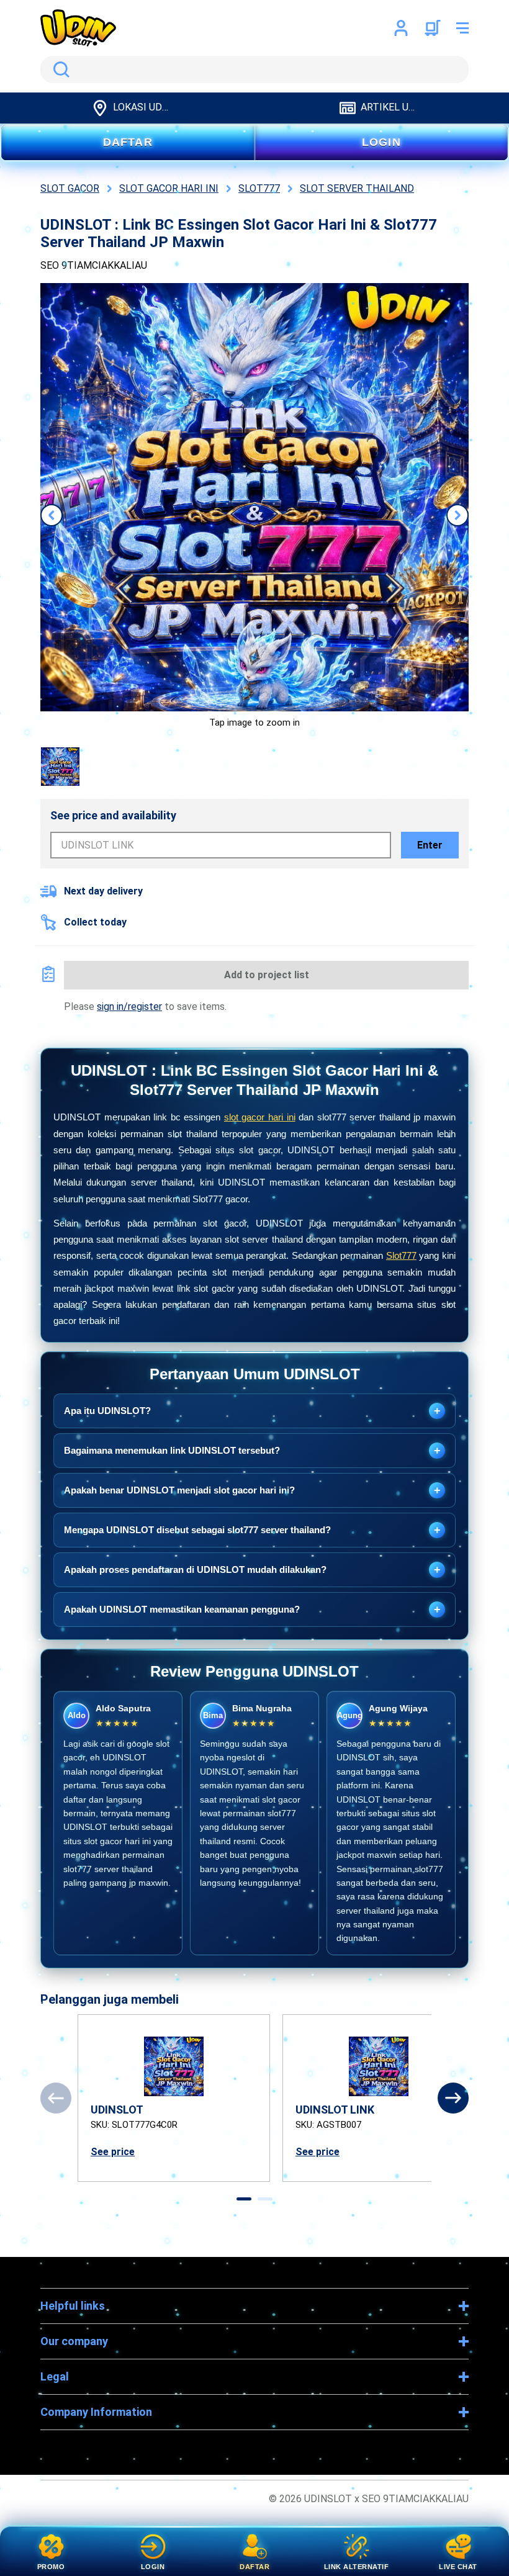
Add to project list (267, 975)
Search (59, 70)
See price (113, 2152)
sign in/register (129, 1007)
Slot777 (401, 1255)
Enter (430, 845)
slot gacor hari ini (260, 1117)
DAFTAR (128, 142)
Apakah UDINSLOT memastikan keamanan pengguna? (252, 1610)
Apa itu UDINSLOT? (252, 1411)
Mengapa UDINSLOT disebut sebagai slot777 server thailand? (252, 1530)
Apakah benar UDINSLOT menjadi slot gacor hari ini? (252, 1490)
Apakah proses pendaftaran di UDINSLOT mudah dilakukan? (252, 1570)
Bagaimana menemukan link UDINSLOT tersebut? (252, 1451)
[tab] (244, 2199)
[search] (254, 70)
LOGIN (381, 142)
